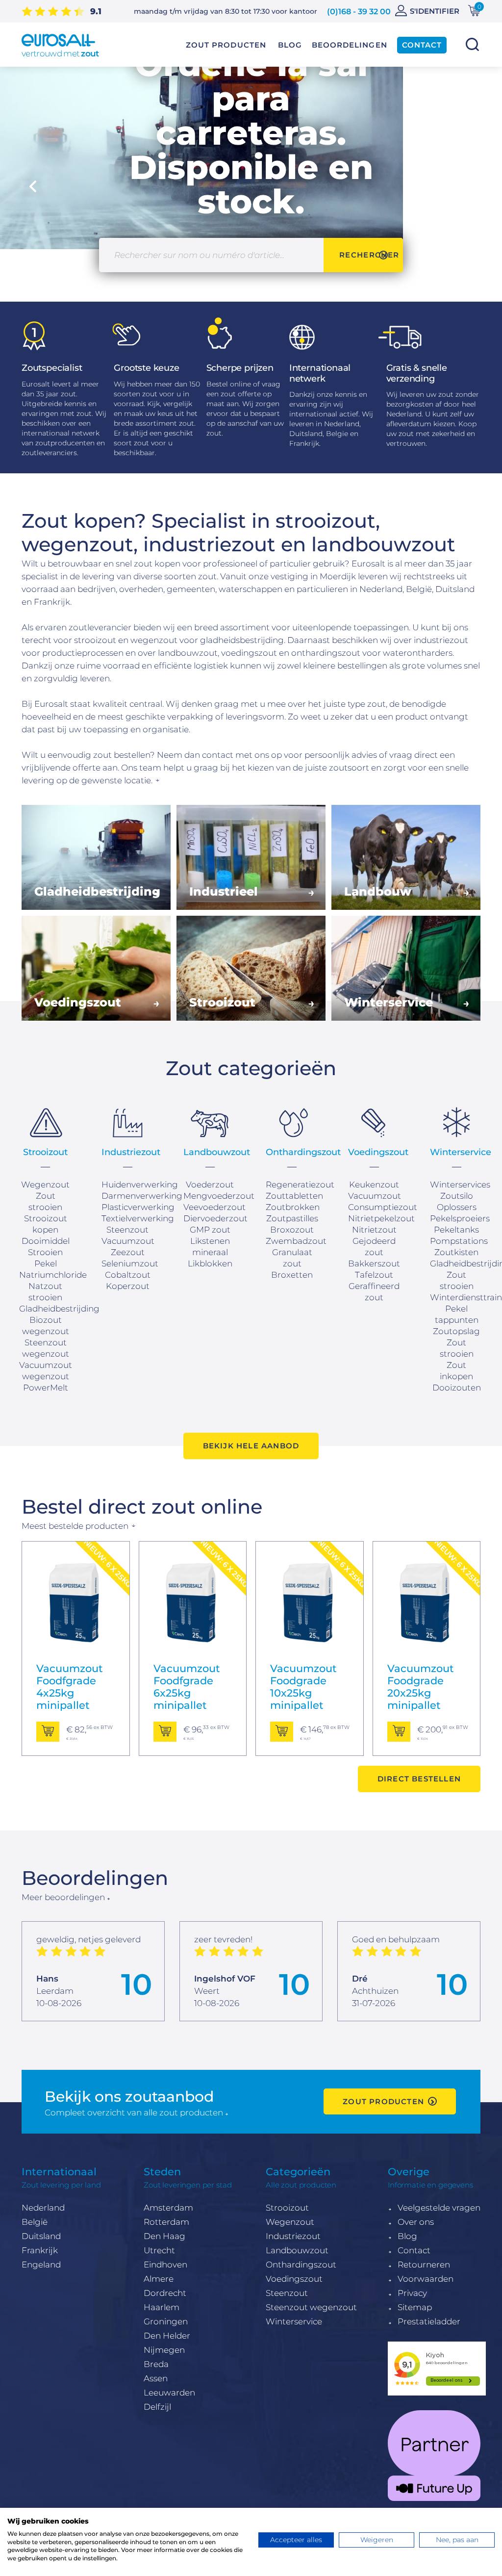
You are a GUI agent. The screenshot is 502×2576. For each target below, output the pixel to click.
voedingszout (249, 653)
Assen (156, 2378)
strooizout (95, 640)
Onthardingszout (301, 2265)
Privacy (412, 2293)
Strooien (45, 1252)
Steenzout (287, 2293)
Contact (414, 2250)
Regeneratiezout (300, 1185)
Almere (159, 2279)
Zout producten (226, 45)
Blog (407, 2236)
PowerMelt (46, 1388)
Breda (156, 2364)
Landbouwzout (297, 2250)
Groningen (166, 2321)
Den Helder (167, 2336)
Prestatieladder (429, 2321)
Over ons (416, 2222)
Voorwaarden (426, 2279)
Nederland (43, 2208)
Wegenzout (45, 1185)
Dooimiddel (46, 1241)
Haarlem (162, 2307)
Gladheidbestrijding (59, 1309)
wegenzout (154, 640)
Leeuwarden (169, 2393)
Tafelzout (374, 1275)
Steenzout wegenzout (311, 2307)
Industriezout (293, 2236)
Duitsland (41, 2236)
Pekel (46, 1263)
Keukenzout (374, 1185)
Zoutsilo (457, 1196)
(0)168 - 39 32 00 (359, 12)
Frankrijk (40, 2250)
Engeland (41, 2265)
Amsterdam (168, 2208)
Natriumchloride (53, 1275)
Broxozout (292, 1230)
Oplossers (457, 1207)
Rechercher (472, 44)
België (35, 2222)
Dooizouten (457, 1388)
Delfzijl (157, 2407)
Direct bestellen (419, 1779)
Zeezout (128, 1252)
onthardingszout (326, 653)
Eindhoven (165, 2265)
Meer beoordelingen (63, 1897)
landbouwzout (188, 653)
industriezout (441, 640)
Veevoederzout (214, 1207)
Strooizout (287, 2208)
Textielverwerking (138, 1218)
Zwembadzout (296, 1241)
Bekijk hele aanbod (251, 1446)
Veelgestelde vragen (439, 2208)
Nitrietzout (374, 1230)
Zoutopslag (456, 1331)
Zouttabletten (294, 1196)
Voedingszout (294, 2279)
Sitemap (415, 2307)
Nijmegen (164, 2350)
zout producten (383, 2101)
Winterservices (460, 1185)
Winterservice (294, 2321)
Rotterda (162, 2222)
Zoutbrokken (293, 1207)
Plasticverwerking (138, 1207)
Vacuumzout (128, 1241)
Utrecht (159, 2250)
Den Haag (164, 2236)
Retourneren (424, 2265)
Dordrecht (165, 2293)
